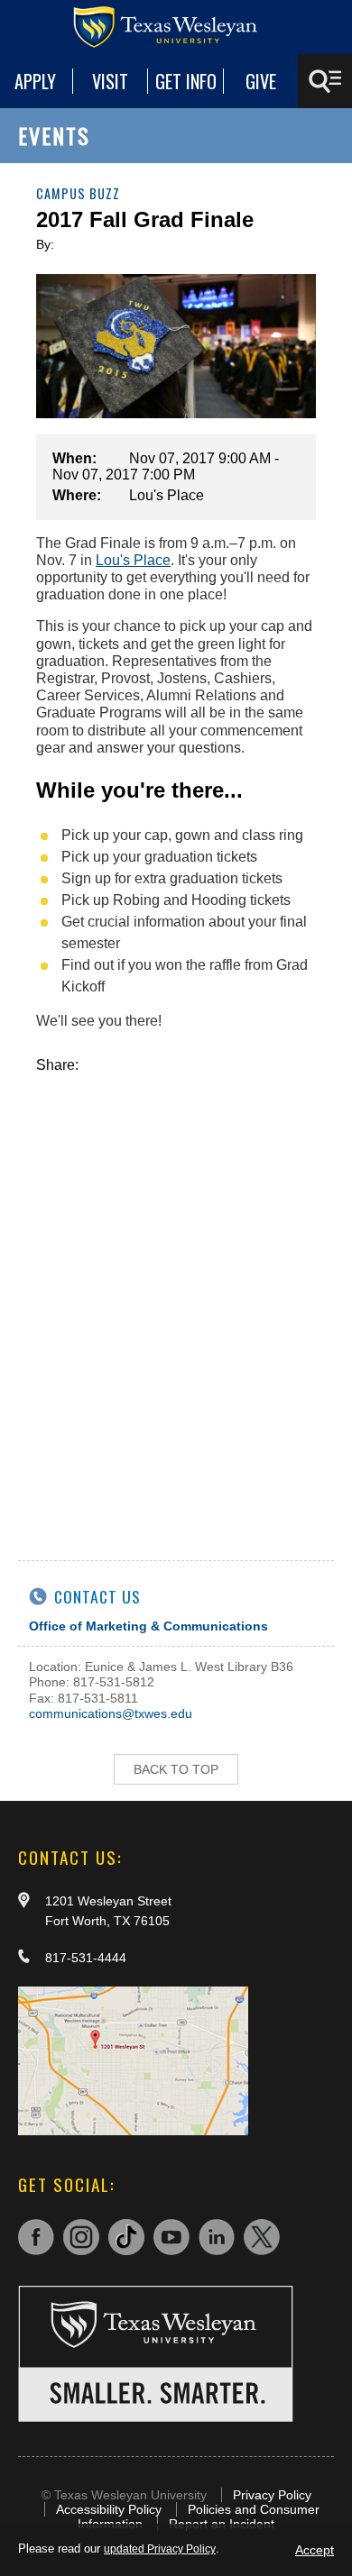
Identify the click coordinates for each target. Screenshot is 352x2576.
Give (261, 81)
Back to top (176, 1769)
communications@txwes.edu (111, 1713)
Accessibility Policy (109, 2509)
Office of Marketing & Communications (148, 1626)
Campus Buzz (78, 193)
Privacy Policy (272, 2495)
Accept (315, 2550)
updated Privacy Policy (160, 2549)
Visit (110, 81)
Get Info (186, 81)
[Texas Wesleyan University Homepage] (176, 27)
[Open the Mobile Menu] (325, 81)
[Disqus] (176, 1299)
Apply (35, 81)
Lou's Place (133, 560)
